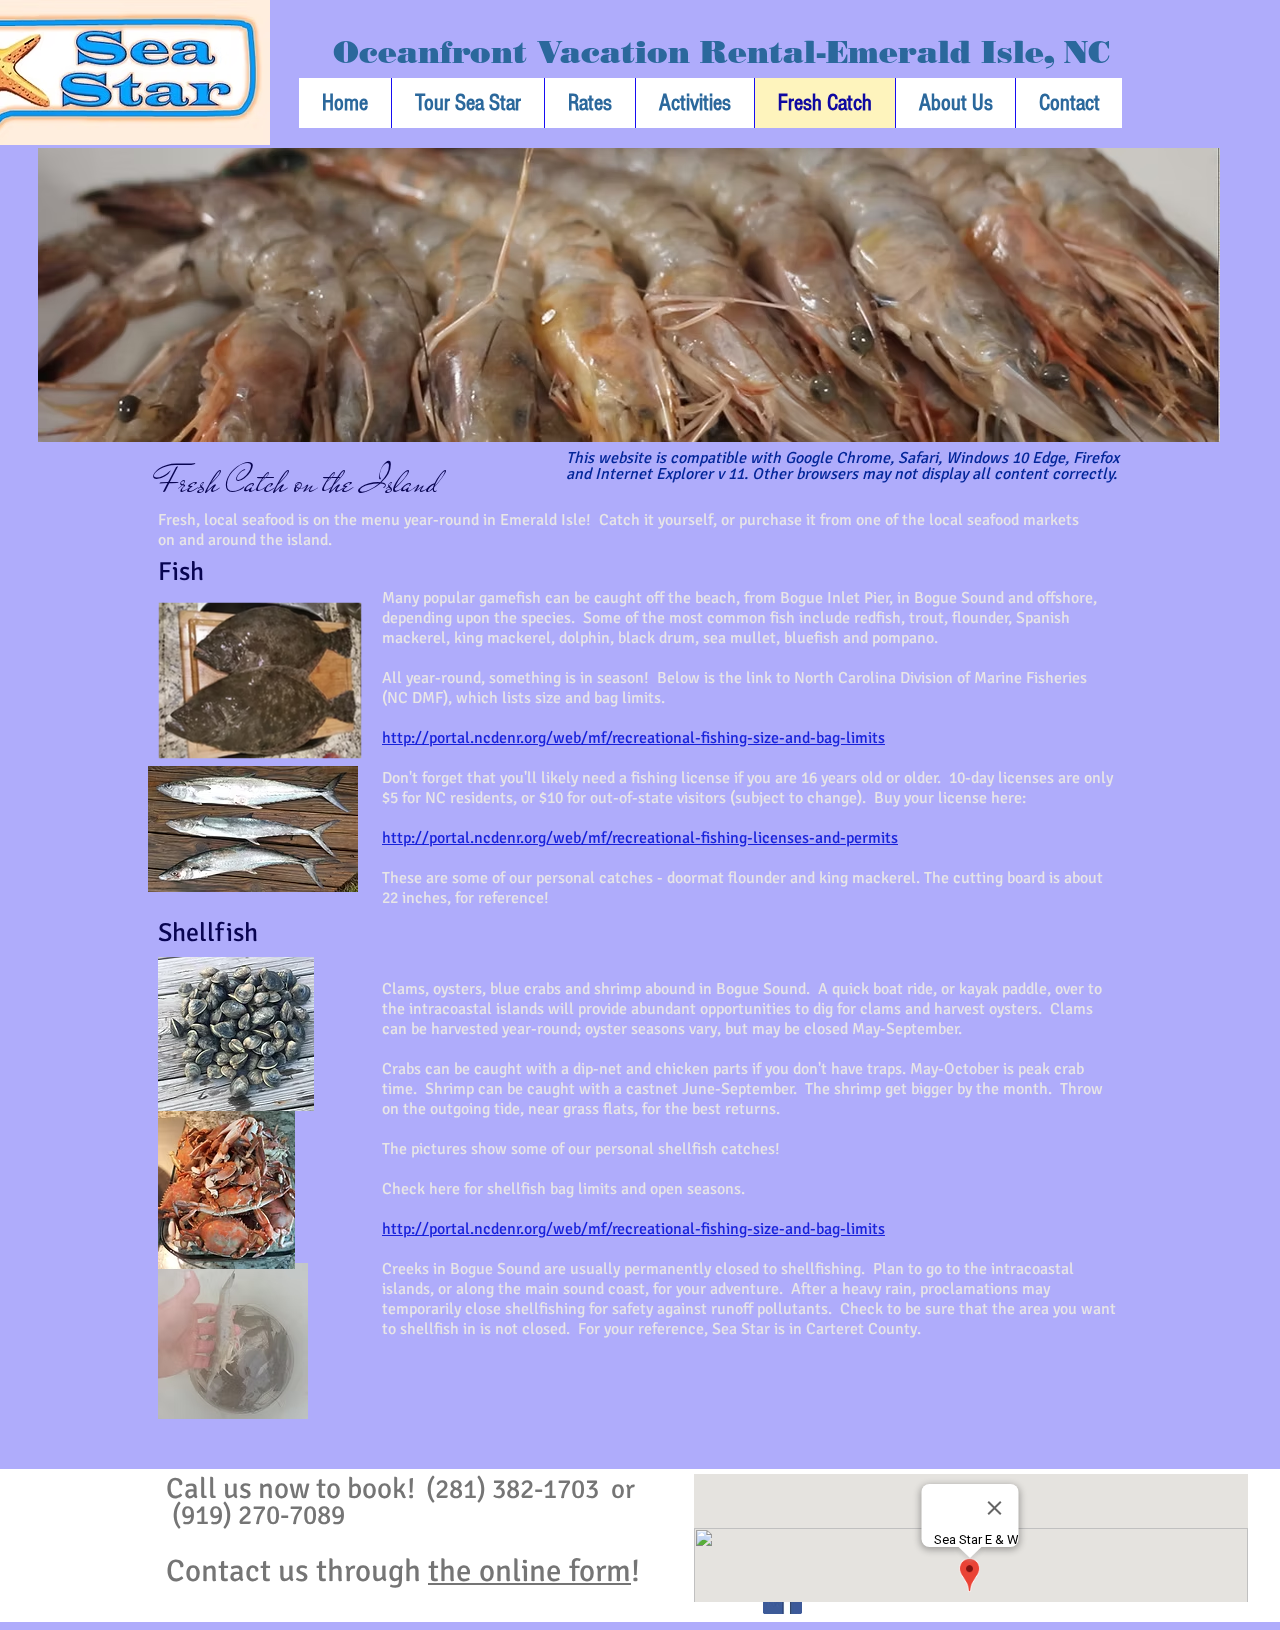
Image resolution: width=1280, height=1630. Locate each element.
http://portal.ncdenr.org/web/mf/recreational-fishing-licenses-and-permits (640, 838)
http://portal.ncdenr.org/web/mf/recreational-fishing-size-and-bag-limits (633, 738)
